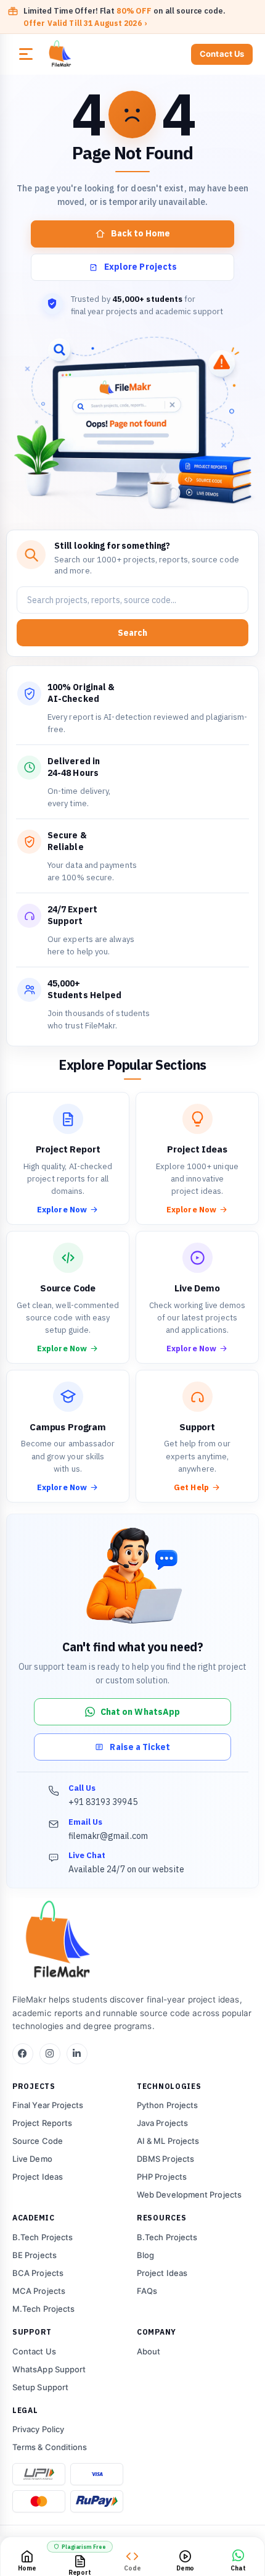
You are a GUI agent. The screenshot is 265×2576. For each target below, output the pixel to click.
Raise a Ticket (140, 1747)
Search (132, 633)
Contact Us (222, 54)
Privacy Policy (38, 2429)
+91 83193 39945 (103, 1802)
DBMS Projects (165, 2159)
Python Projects (167, 2105)
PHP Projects (162, 2177)
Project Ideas (38, 2177)
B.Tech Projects (43, 2237)
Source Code (38, 2141)
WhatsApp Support (49, 2369)
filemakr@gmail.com (108, 1836)
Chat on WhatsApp (140, 1712)
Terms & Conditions (50, 2447)
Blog (145, 2255)
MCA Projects (39, 2291)
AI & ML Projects (168, 2141)
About (149, 2351)
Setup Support (40, 2387)
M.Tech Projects (43, 2309)
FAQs (147, 2291)
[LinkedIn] (77, 2054)
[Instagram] (50, 2054)
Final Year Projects (48, 2105)
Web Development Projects (189, 2195)
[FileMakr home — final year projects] (132, 1941)
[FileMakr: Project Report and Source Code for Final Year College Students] (90, 54)
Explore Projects (141, 267)
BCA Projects (38, 2273)
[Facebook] (23, 2054)
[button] (26, 54)
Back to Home (141, 233)
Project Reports (42, 2123)
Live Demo (32, 2159)
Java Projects (162, 2123)
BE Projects (35, 2255)
